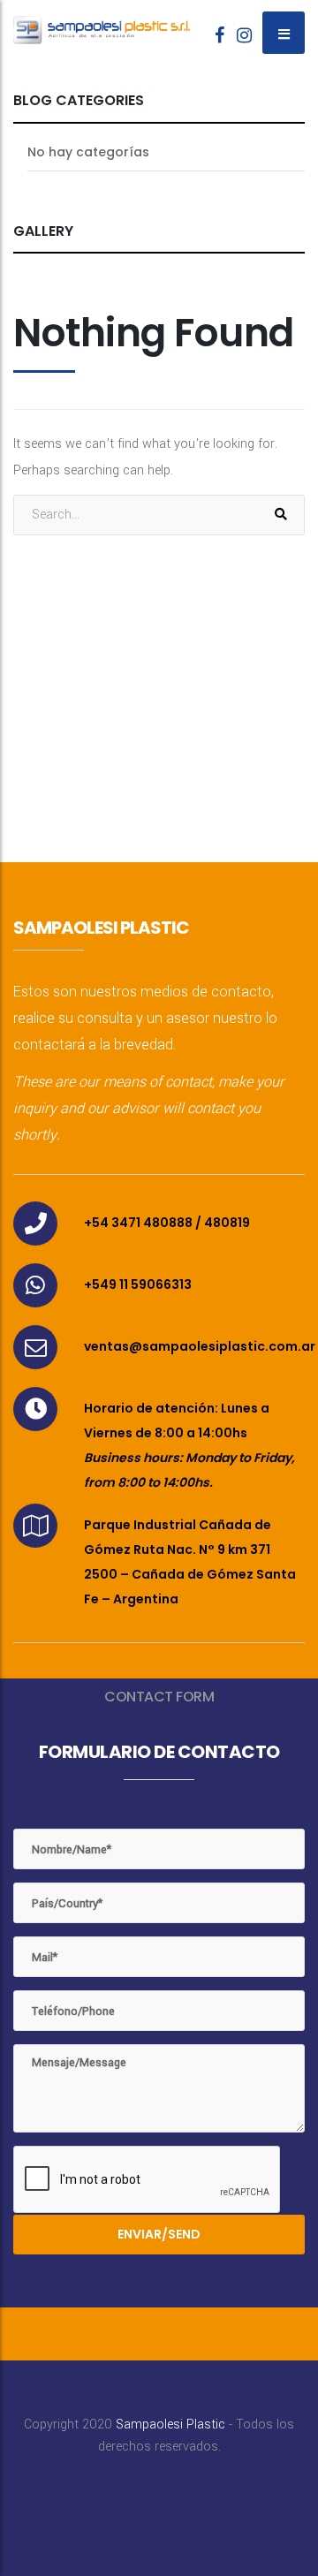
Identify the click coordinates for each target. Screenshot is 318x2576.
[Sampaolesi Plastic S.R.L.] (102, 22)
